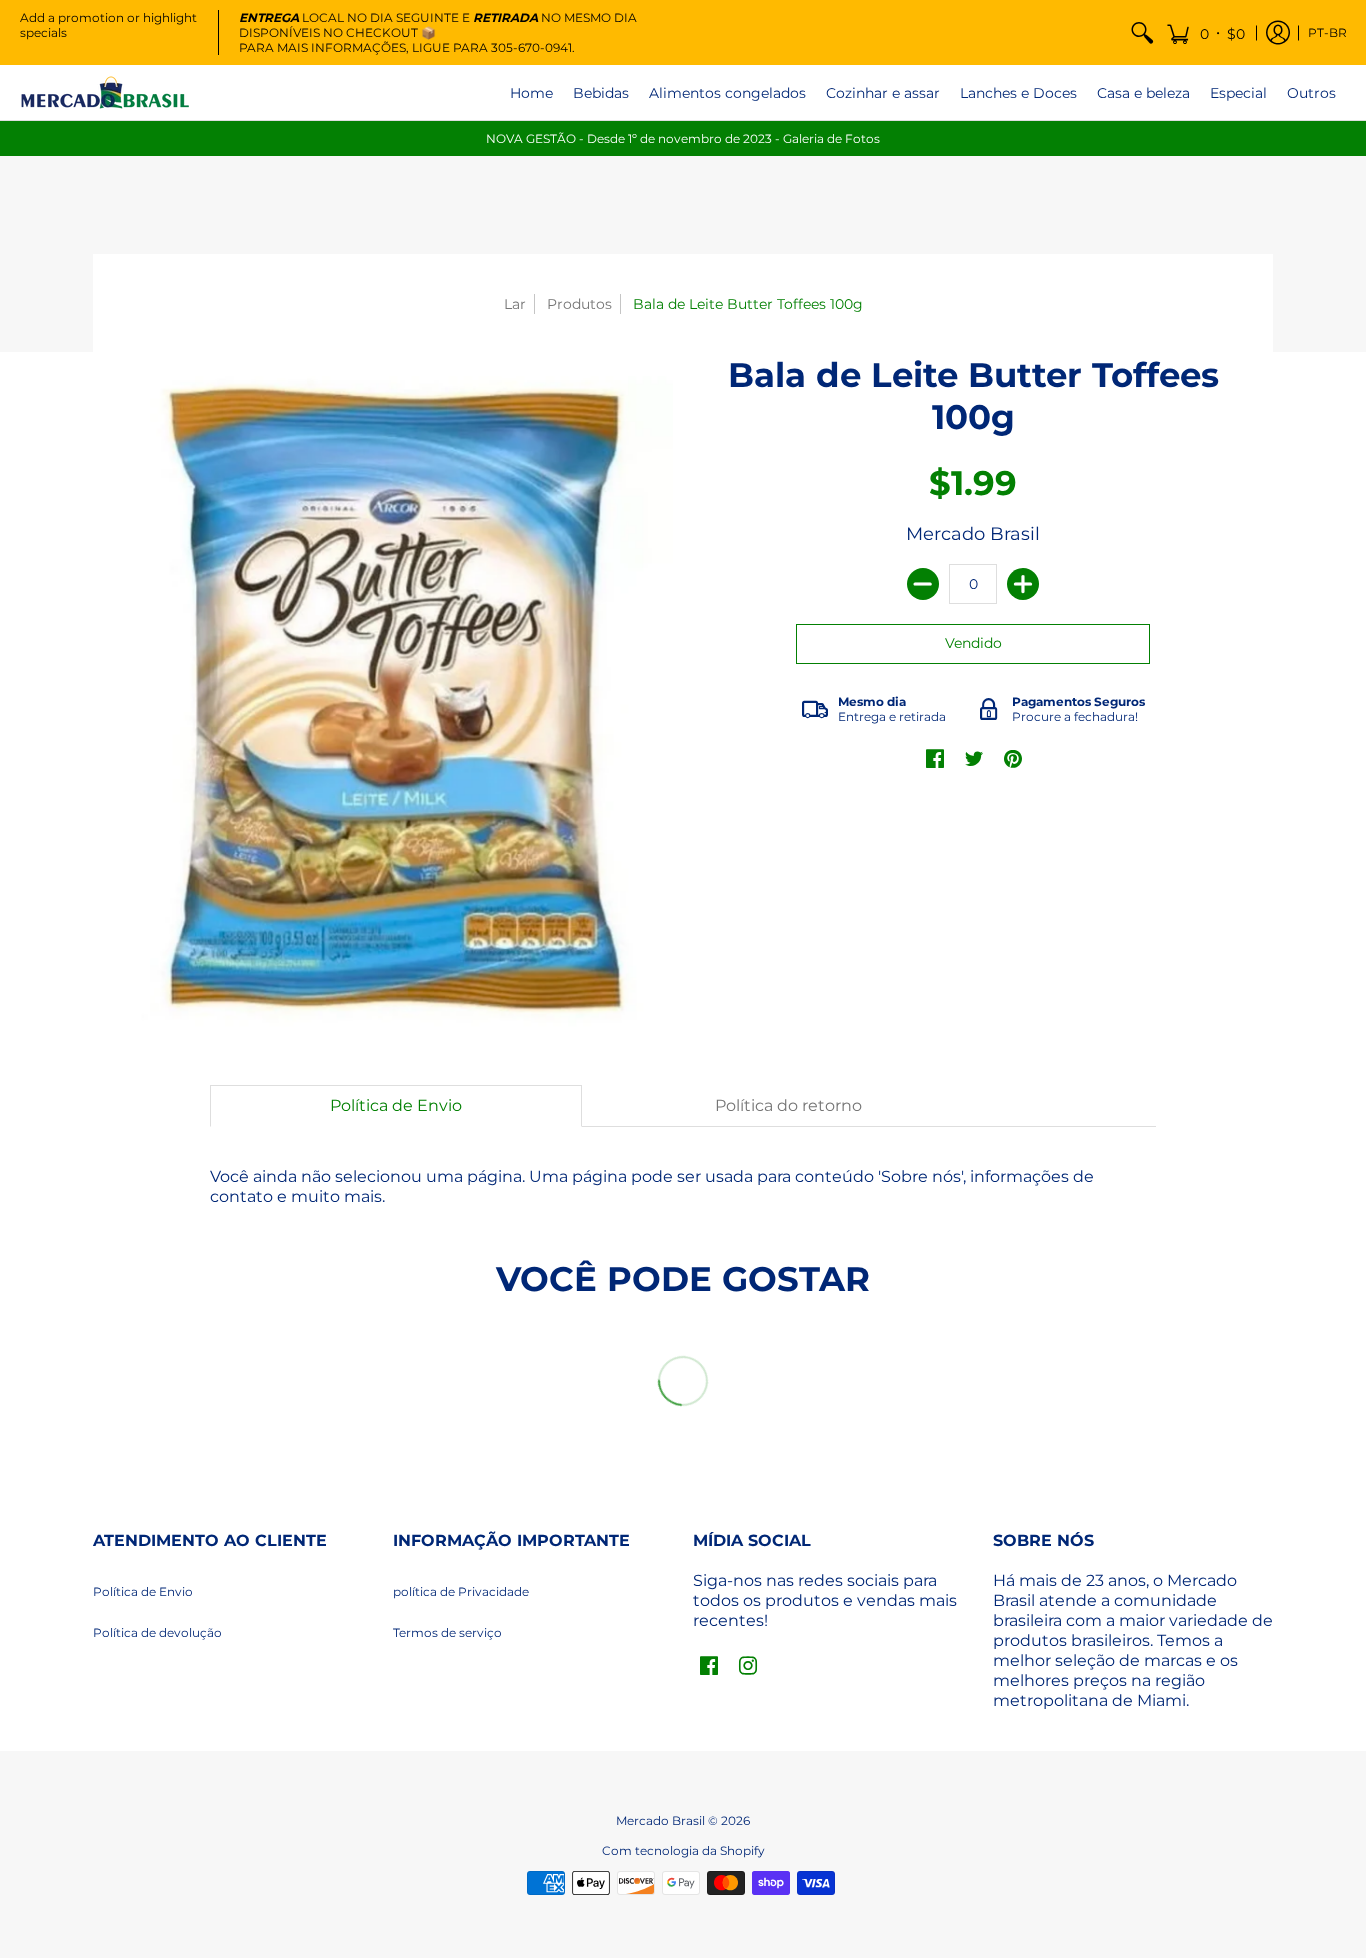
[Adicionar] (1023, 584)
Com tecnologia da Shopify (683, 1850)
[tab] (396, 1106)
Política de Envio (143, 1591)
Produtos (579, 304)
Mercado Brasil (973, 534)
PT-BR (1327, 32)
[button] (1205, 32)
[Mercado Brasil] (105, 92)
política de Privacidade (461, 1591)
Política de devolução (157, 1632)
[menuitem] (1142, 32)
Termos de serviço (447, 1632)
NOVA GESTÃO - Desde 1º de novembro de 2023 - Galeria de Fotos (683, 138)
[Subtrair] (923, 584)
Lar (515, 304)
